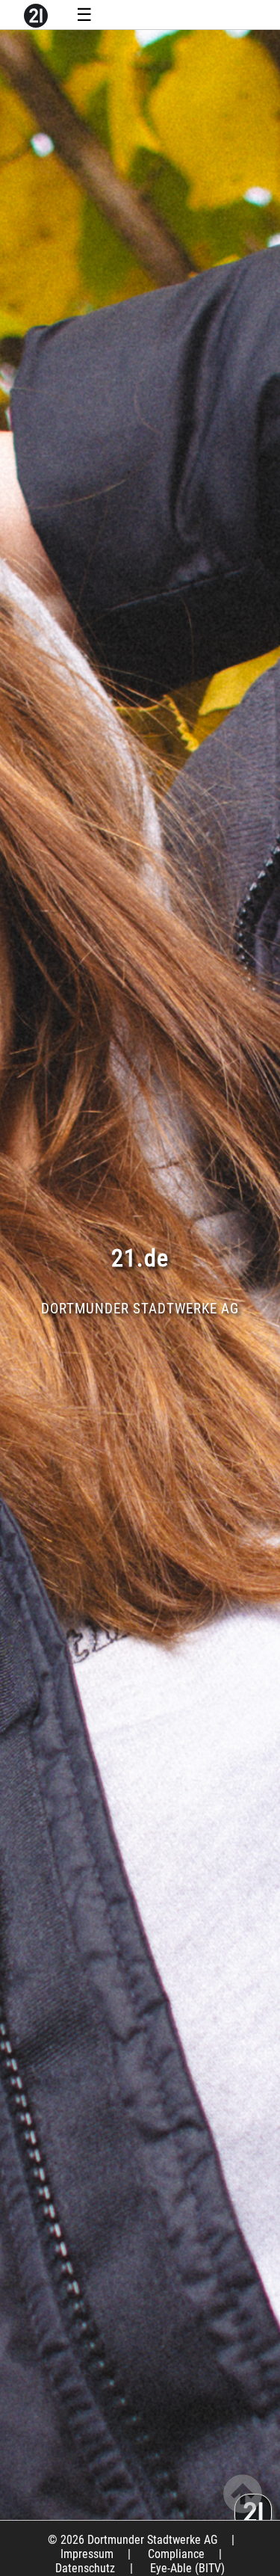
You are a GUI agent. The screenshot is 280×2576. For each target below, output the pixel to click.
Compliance (176, 2554)
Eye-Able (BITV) (187, 2568)
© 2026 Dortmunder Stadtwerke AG (133, 2540)
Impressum (87, 2554)
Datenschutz (85, 2568)
